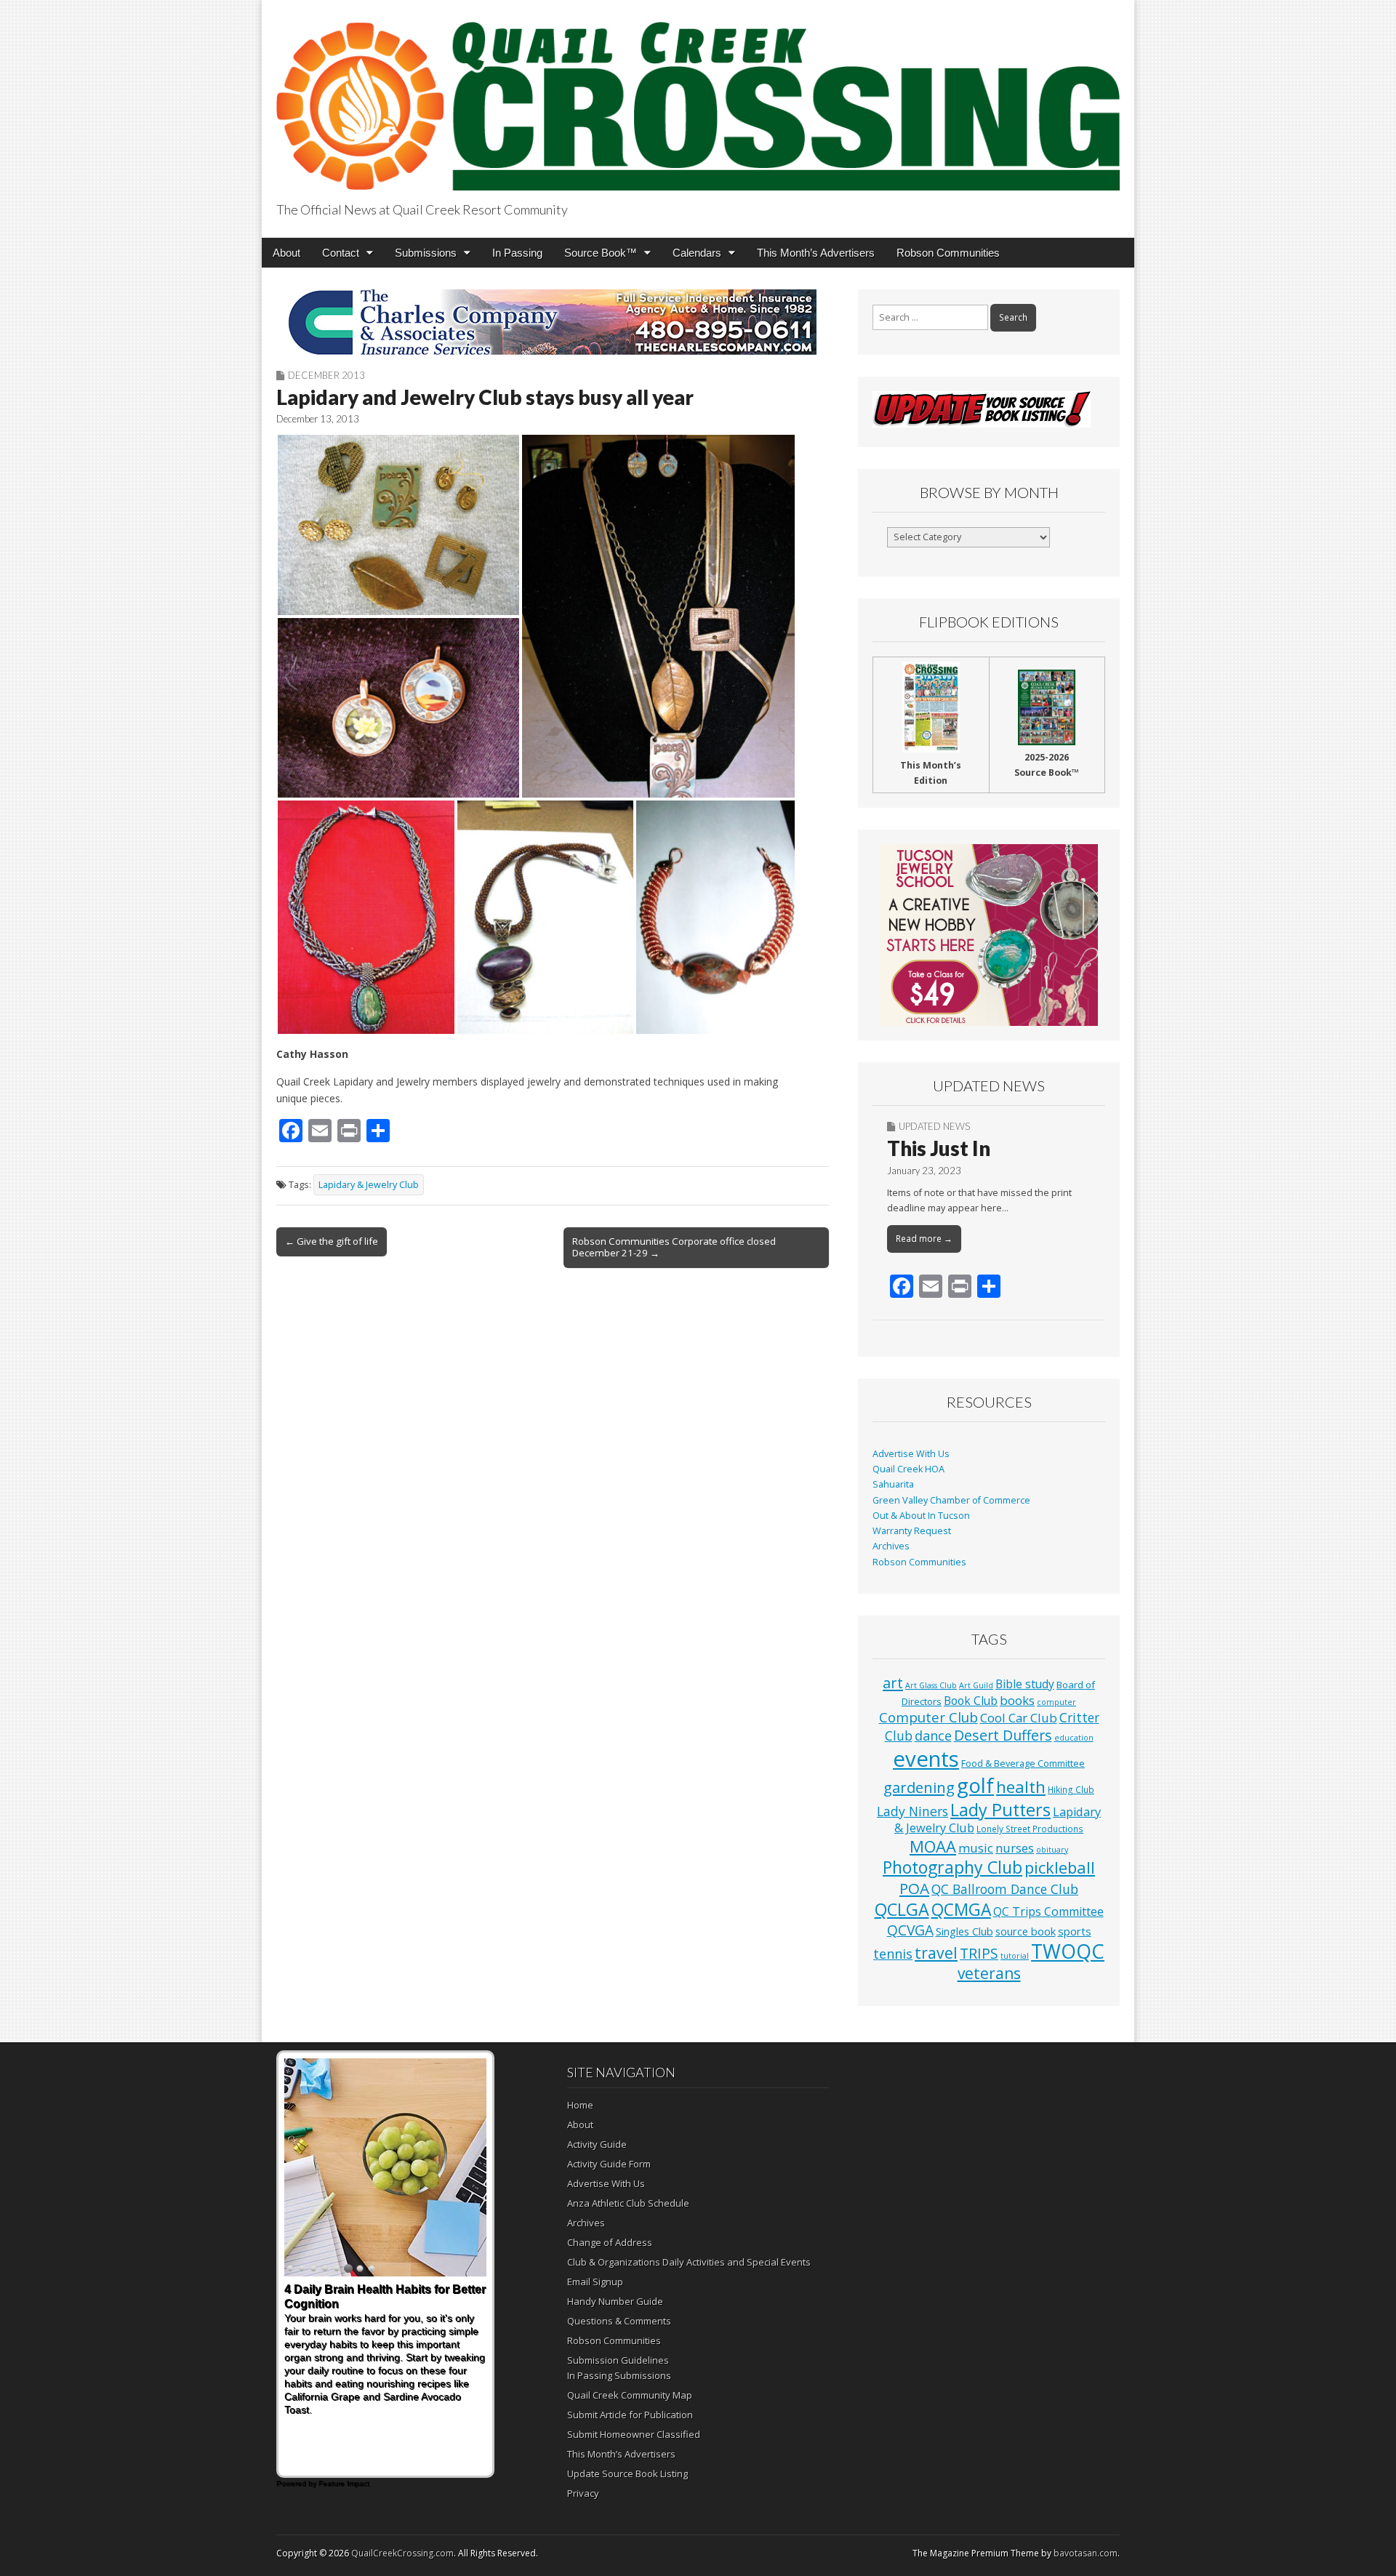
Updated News (934, 1126)
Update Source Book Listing (627, 2473)
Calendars (697, 253)
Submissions (426, 253)
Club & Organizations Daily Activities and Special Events (689, 2262)
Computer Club (928, 1717)
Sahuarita (893, 1484)
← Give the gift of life (332, 1241)
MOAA (933, 1846)
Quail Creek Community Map (630, 2395)
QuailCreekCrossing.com (402, 2553)
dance (933, 1736)
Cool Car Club (1019, 1718)
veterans (989, 1973)
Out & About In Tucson (921, 1516)
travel (936, 1953)
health (1021, 1787)
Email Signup (595, 2282)
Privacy (583, 2493)
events (926, 1759)
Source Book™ (601, 253)
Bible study (1025, 1684)
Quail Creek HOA (908, 1469)
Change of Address (610, 2242)
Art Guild (976, 1685)
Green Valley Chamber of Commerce (951, 1500)
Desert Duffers (1003, 1735)
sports (1075, 1931)
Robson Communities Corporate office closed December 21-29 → (674, 1247)
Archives (891, 1546)
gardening (919, 1787)
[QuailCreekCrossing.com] (698, 98)
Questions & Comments (619, 2321)
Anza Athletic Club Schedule (628, 2203)
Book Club (971, 1701)
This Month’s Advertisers (816, 253)
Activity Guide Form (609, 2164)
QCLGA (902, 1909)
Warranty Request (912, 1531)
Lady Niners (912, 1811)
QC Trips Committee (1048, 1911)
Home (580, 2105)
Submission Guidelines (618, 2360)
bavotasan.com (1086, 2553)
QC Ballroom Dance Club (1005, 1889)
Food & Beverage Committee (1023, 1763)
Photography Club (952, 1867)
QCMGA (961, 1910)
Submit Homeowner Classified (634, 2434)
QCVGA (910, 1930)
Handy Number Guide (615, 2301)
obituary (1052, 1850)
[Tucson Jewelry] (989, 935)
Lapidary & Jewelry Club (369, 1185)
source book (1026, 1931)
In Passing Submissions (619, 2375)
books (1017, 1700)
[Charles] (553, 322)
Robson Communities (948, 253)
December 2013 (326, 375)
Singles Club (964, 1931)
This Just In (939, 1148)
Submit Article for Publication (630, 2415)
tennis (893, 1954)
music (976, 1848)
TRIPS (979, 1953)
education (1074, 1738)
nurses (1015, 1848)
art (893, 1683)
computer (1056, 1702)
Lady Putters (1000, 1810)
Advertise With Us (911, 1454)
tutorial (1015, 1956)
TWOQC (1068, 1951)
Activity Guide (597, 2144)
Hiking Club (1071, 1789)
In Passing (517, 253)
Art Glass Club (931, 1685)
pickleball (1060, 1867)
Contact (341, 253)
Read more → (924, 1239)
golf (975, 1785)
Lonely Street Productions (1030, 1829)
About (286, 253)
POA (914, 1888)
